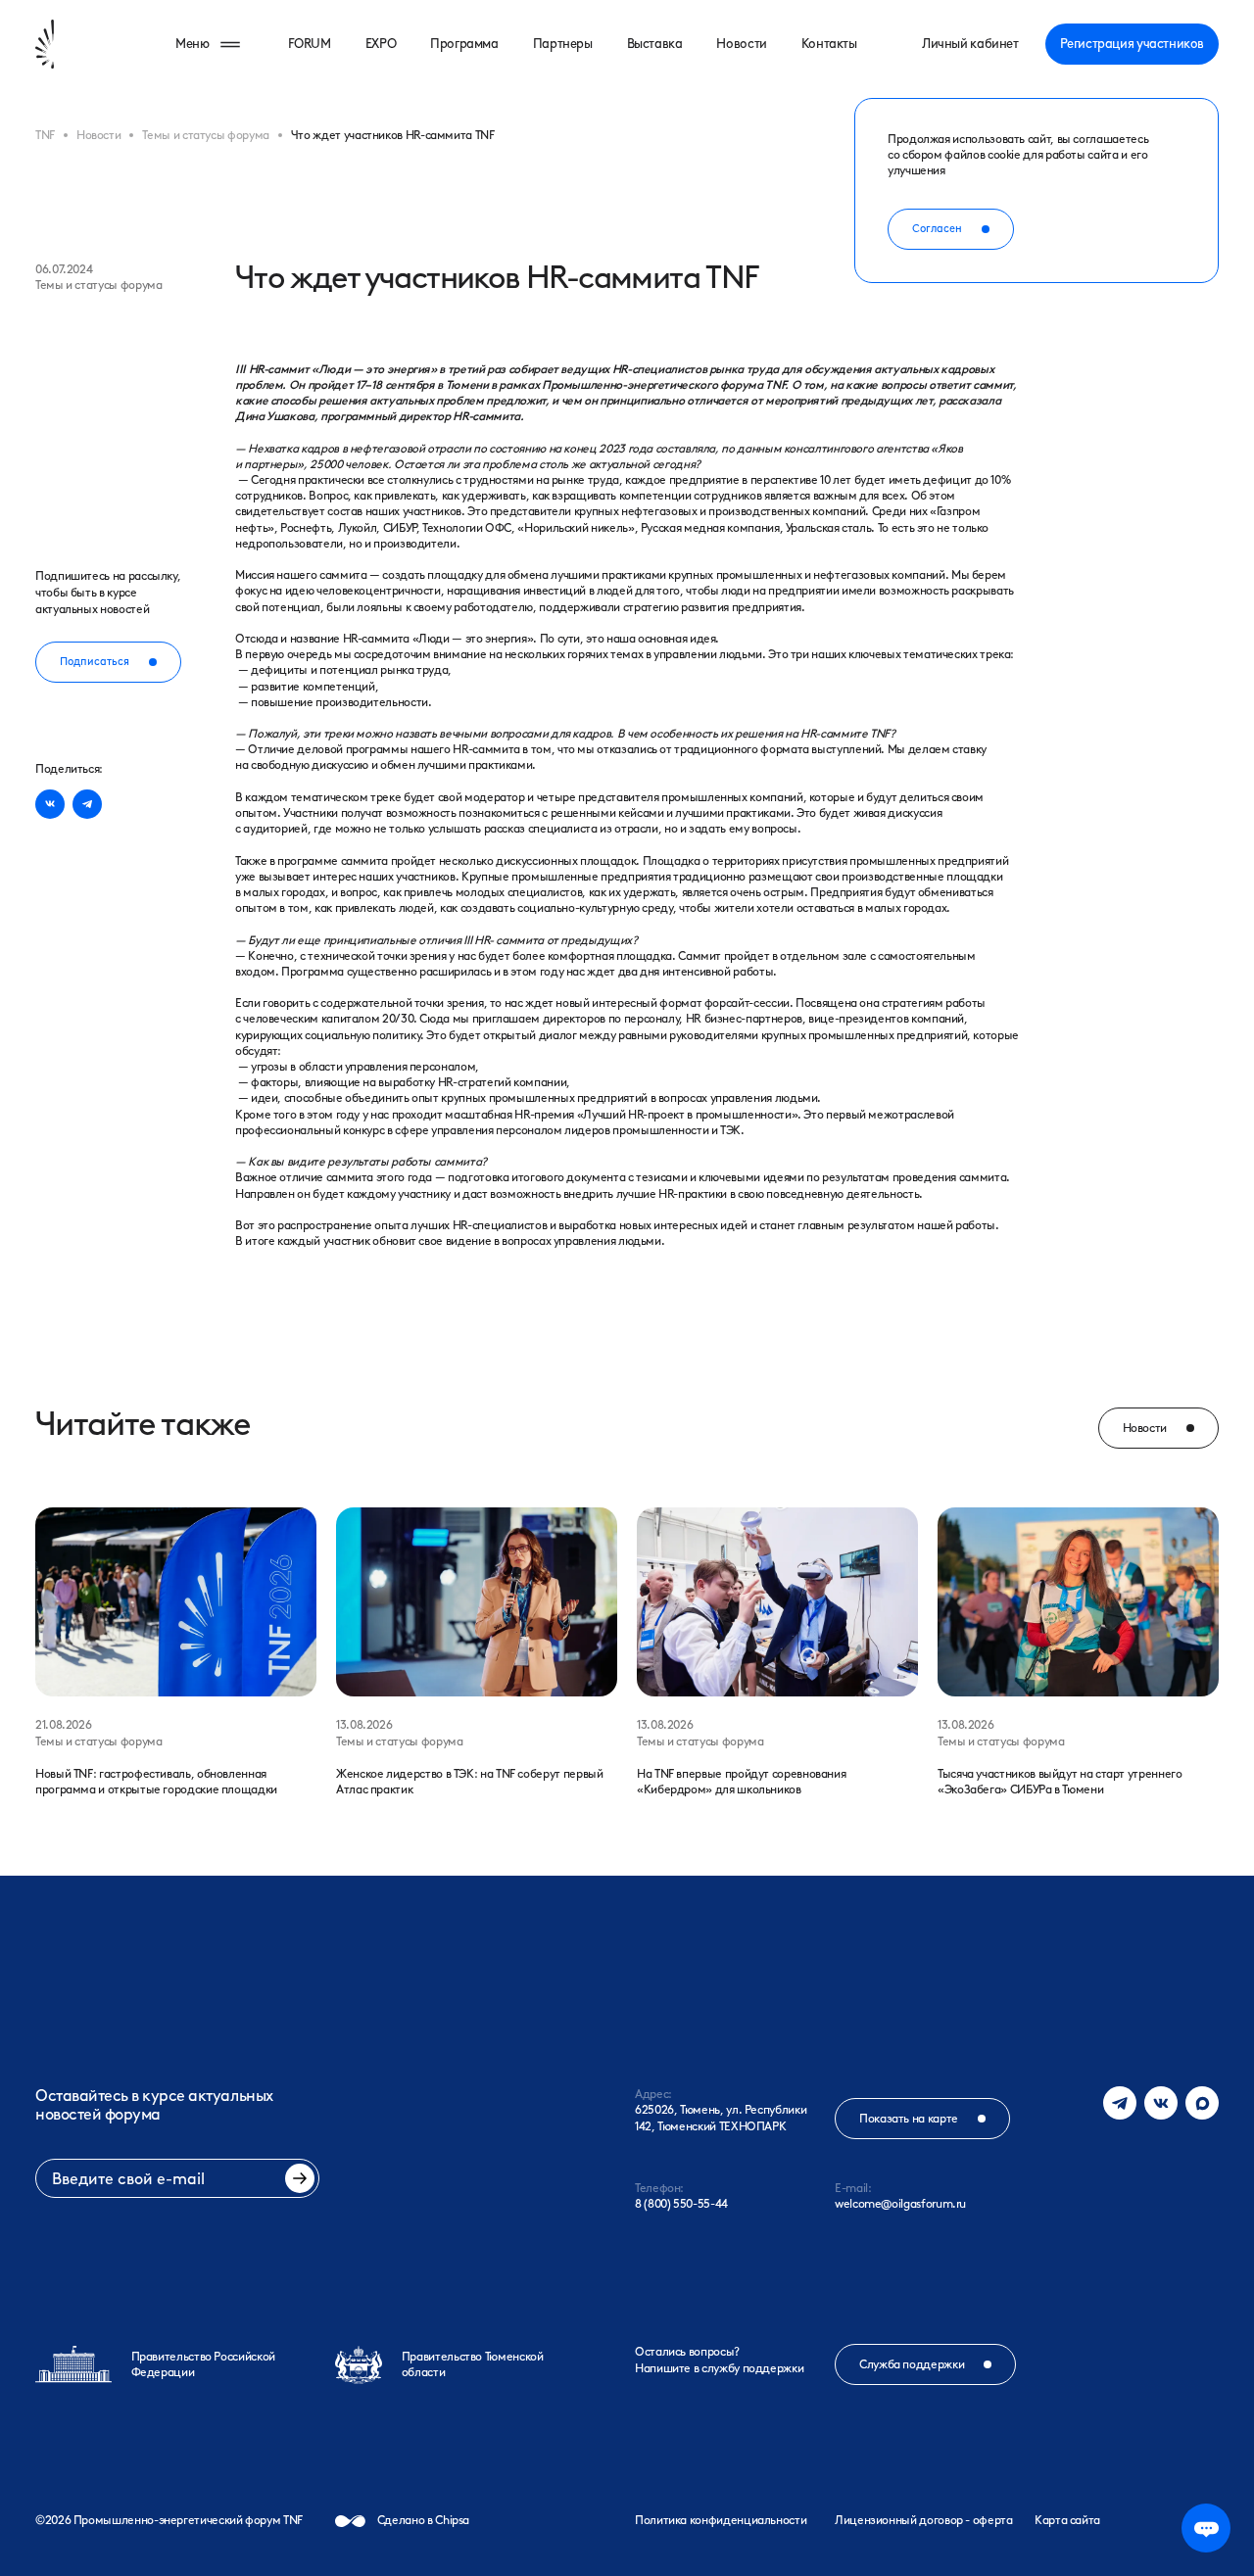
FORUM (310, 44)
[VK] (1161, 2103)
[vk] (50, 804)
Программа (464, 44)
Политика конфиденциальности (721, 2520)
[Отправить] (300, 2178)
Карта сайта (1067, 2520)
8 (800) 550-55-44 (681, 2204)
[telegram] (87, 804)
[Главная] (77, 44)
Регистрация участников (1132, 44)
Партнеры (563, 44)
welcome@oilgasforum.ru (900, 2204)
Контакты (829, 44)
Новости (741, 44)
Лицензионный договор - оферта (924, 2520)
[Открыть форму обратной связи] (1206, 2528)
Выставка (655, 44)
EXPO (381, 44)
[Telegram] (1120, 2103)
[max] (1202, 2103)
